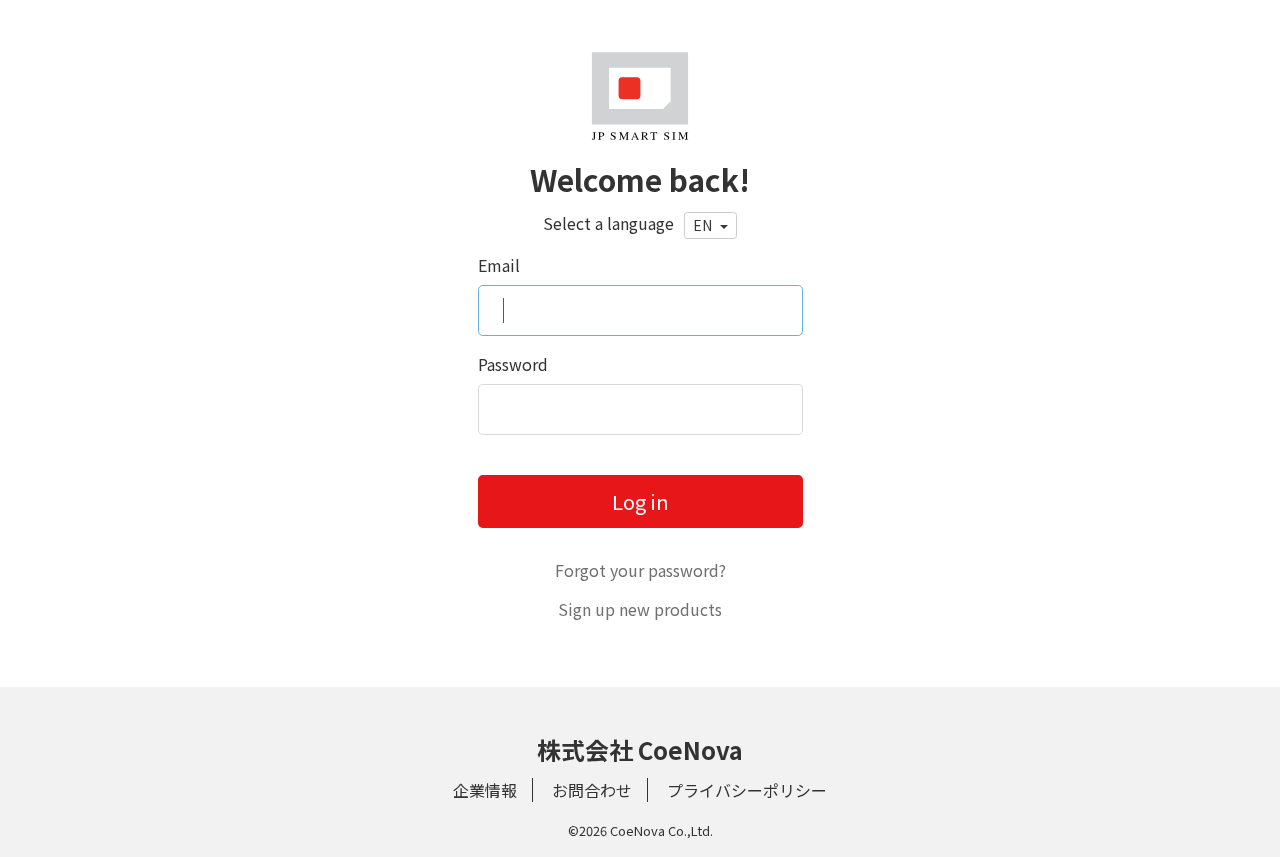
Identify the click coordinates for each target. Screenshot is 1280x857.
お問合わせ (592, 790)
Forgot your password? (640, 570)
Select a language (608, 223)
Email (499, 265)
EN (704, 225)
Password (513, 364)
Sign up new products (640, 609)
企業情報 (485, 790)
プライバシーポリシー (747, 790)
